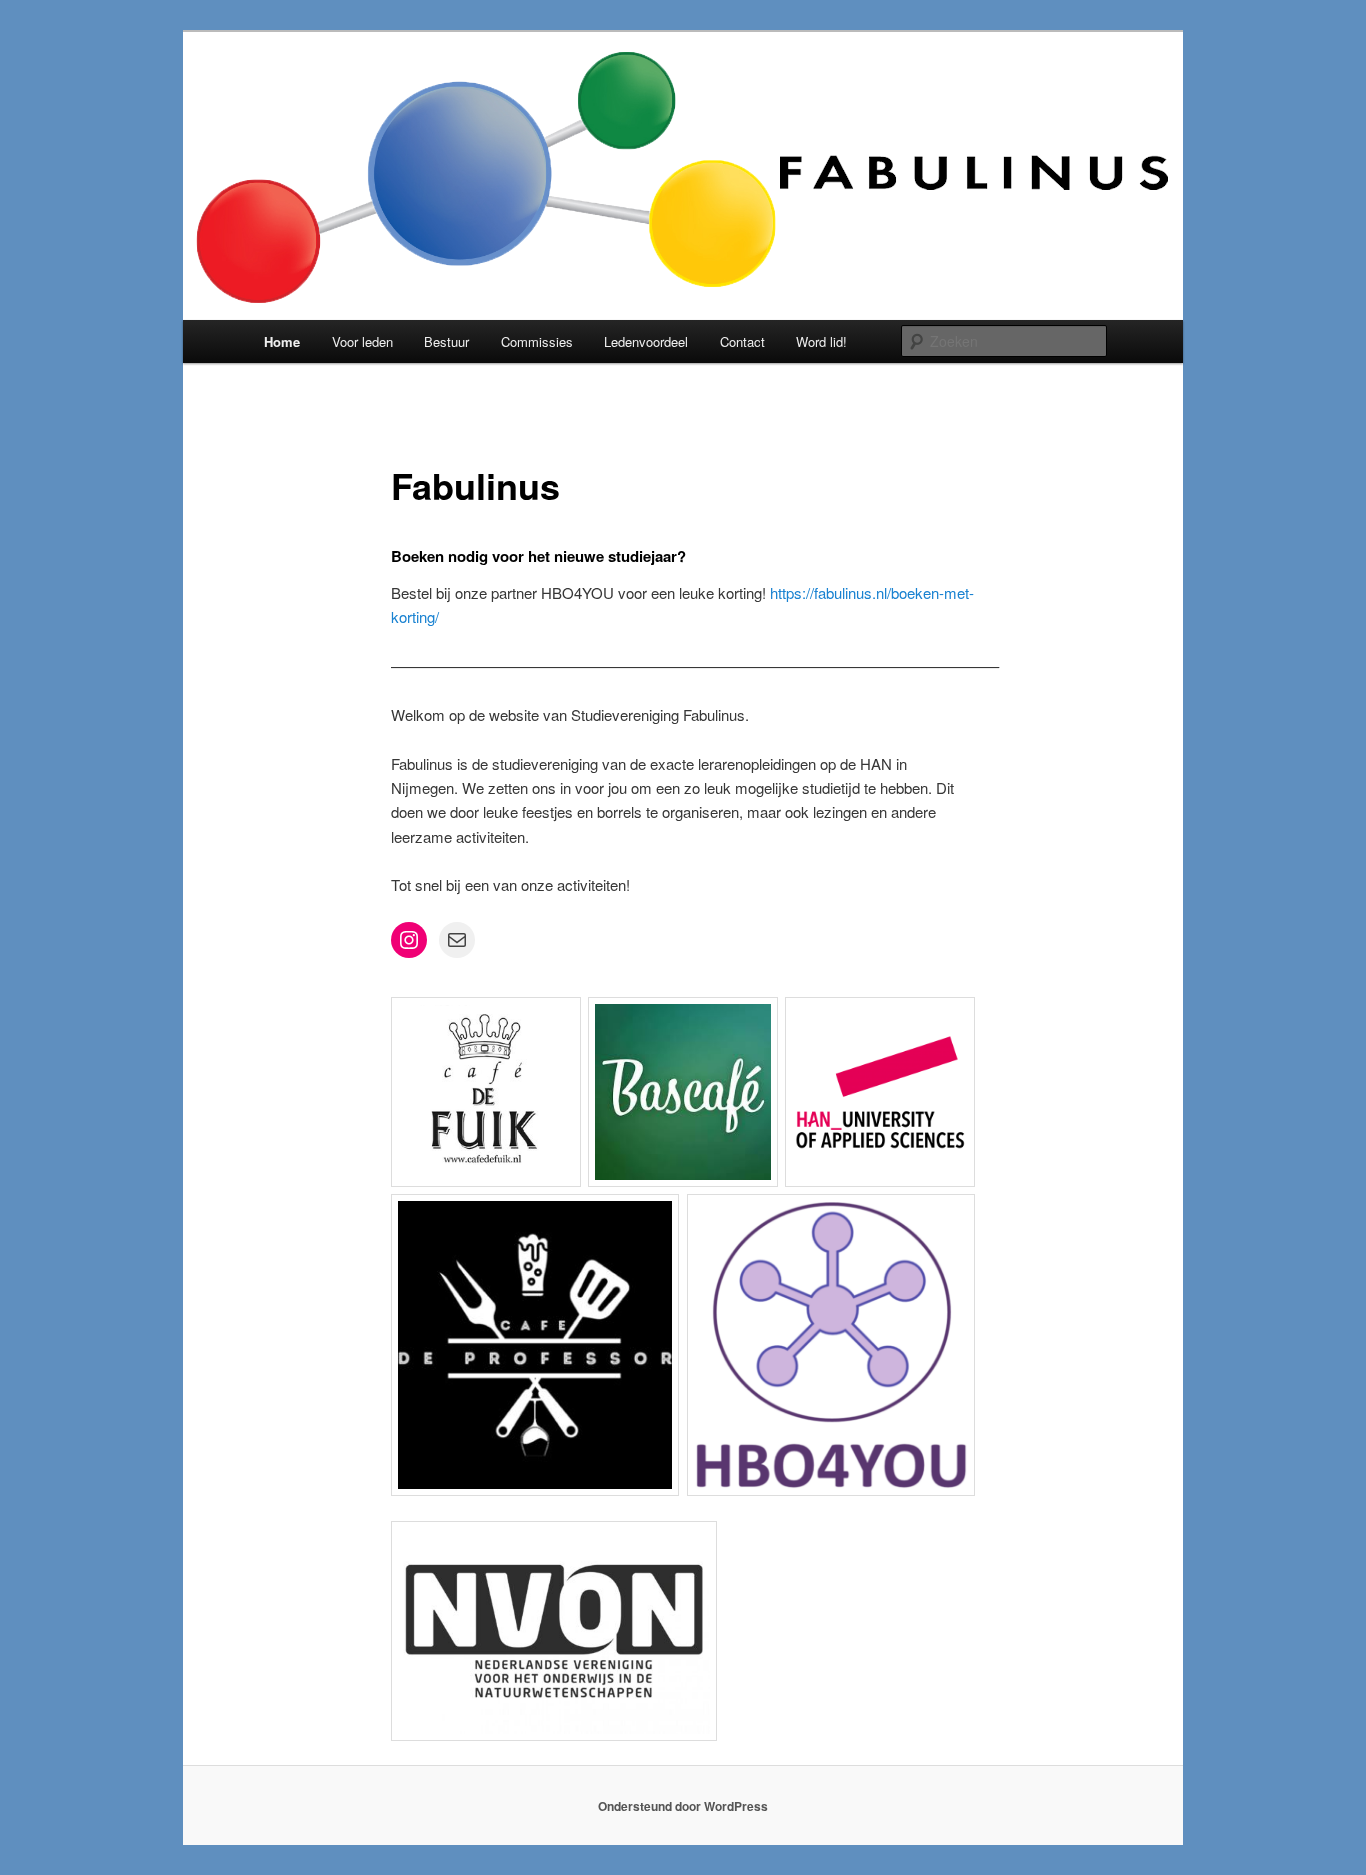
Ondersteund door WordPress (683, 1806)
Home (282, 341)
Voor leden (362, 341)
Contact (742, 341)
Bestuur (446, 341)
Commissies (537, 341)
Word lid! (821, 341)
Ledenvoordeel (646, 341)
